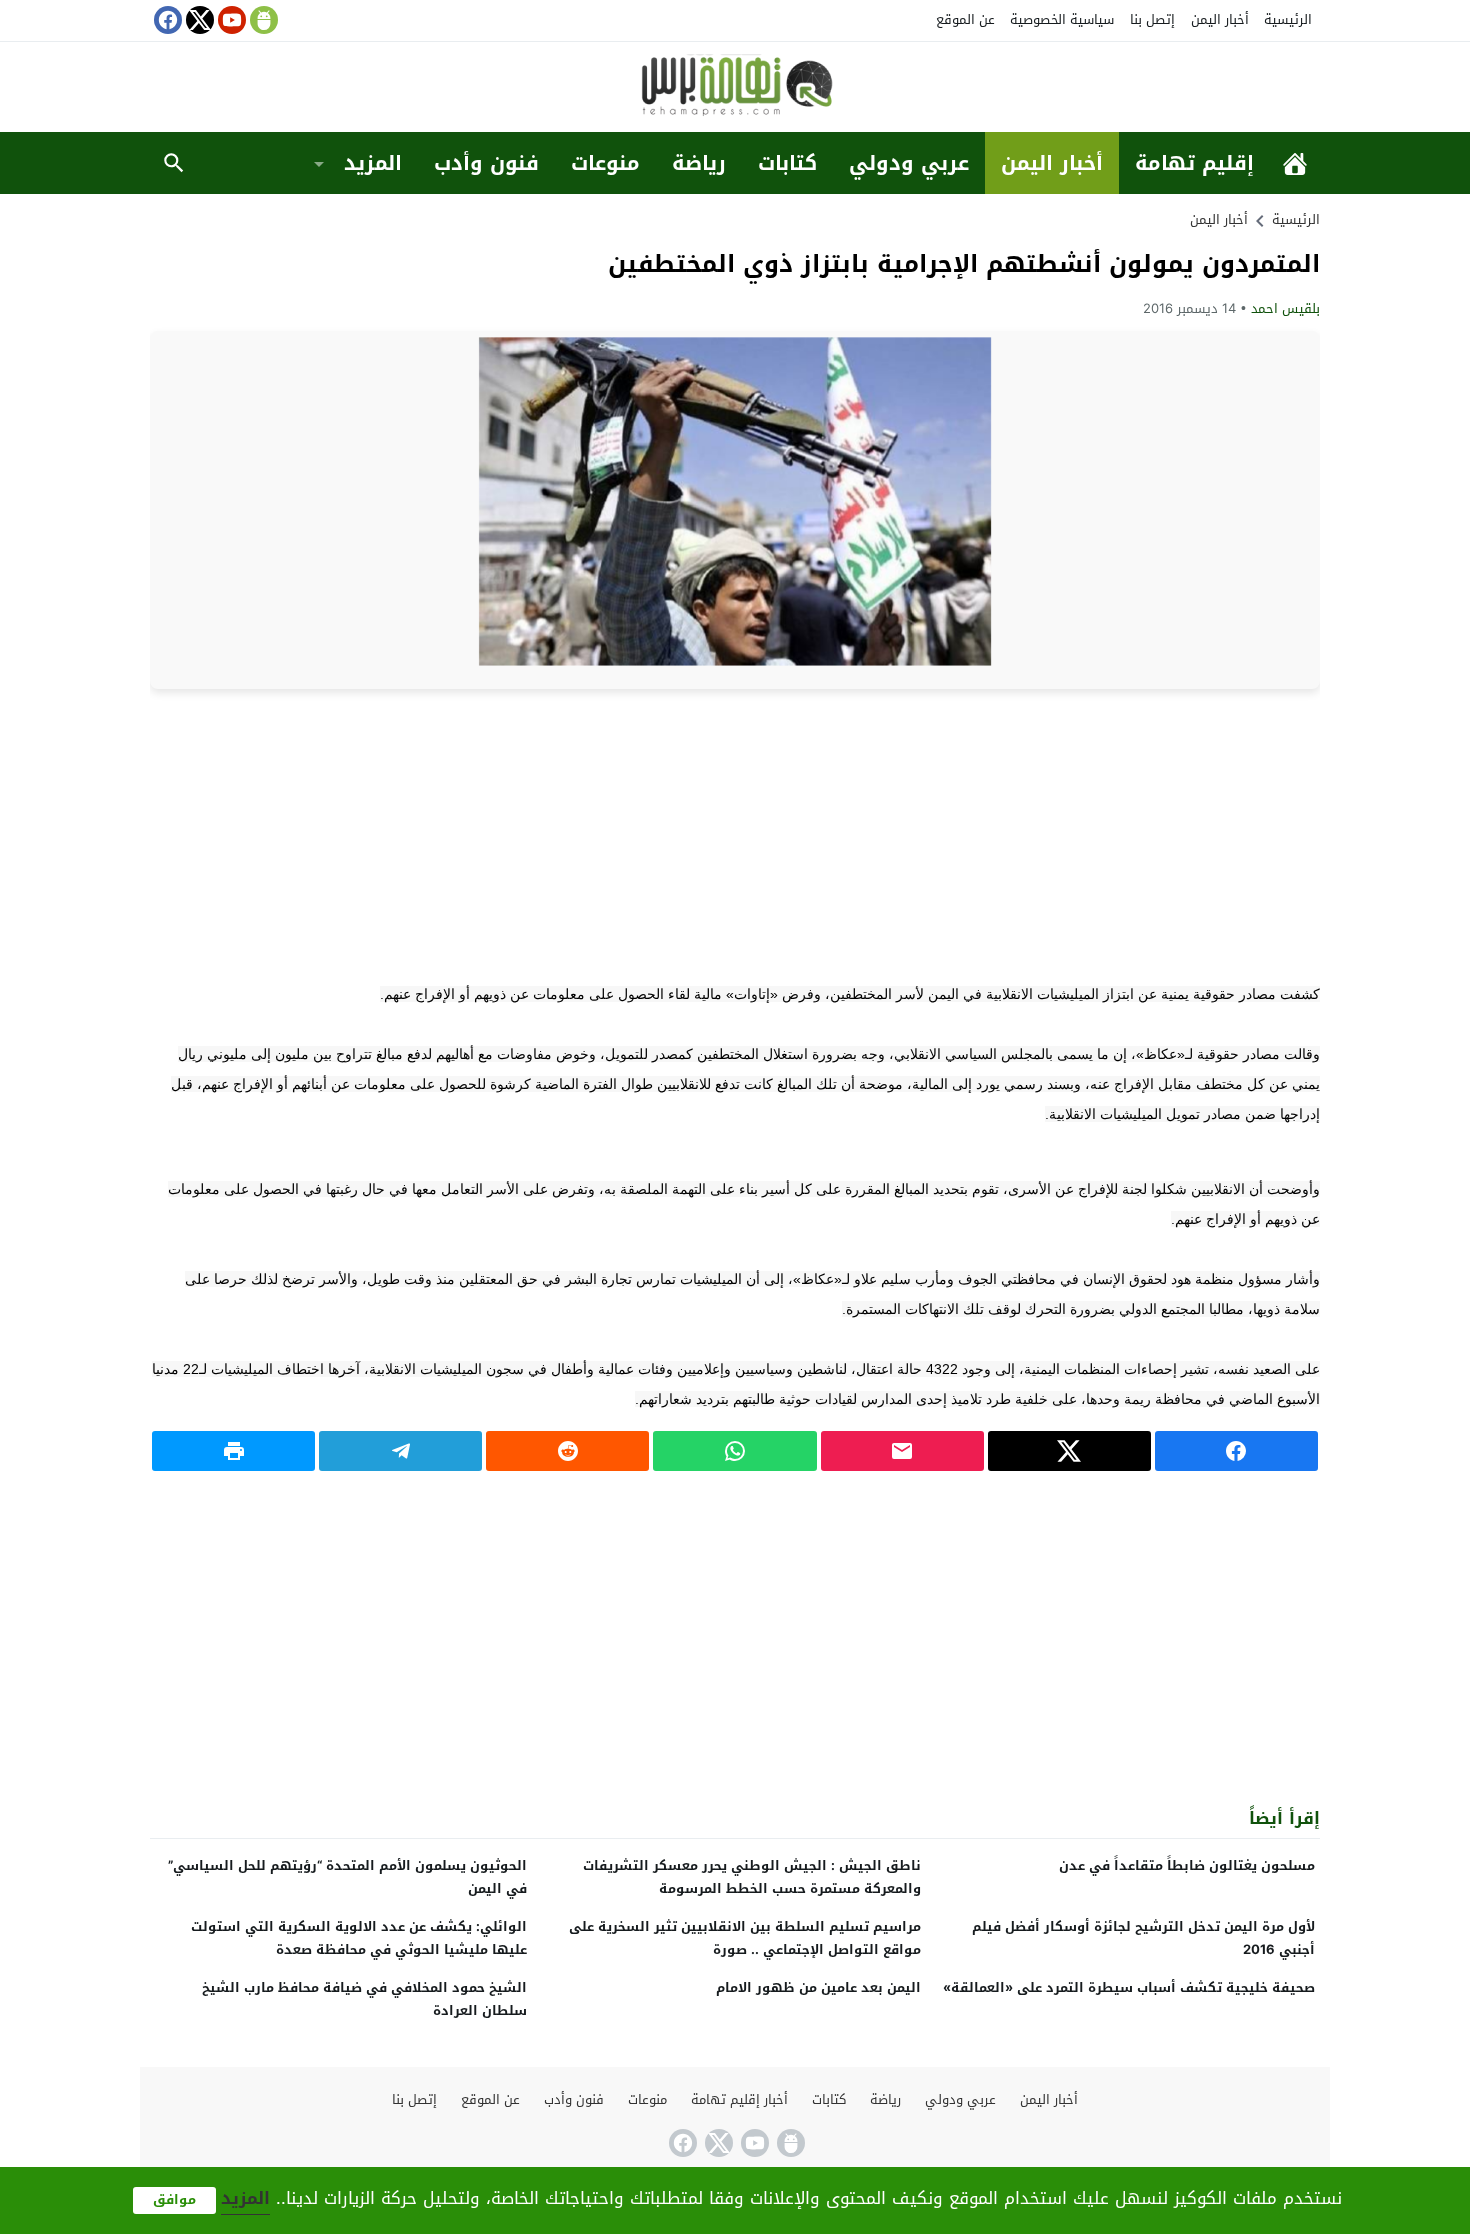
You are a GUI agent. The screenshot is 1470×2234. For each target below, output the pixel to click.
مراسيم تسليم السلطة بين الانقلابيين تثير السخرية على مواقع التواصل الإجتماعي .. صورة (745, 1938)
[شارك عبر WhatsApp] (734, 1451)
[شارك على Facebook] (1236, 1451)
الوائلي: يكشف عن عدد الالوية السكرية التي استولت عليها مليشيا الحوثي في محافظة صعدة (359, 1938)
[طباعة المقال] (233, 1451)
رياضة (699, 163)
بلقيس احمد (1285, 308)
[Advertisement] (735, 834)
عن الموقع (965, 19)
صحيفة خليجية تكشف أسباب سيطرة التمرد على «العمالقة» (1129, 1987)
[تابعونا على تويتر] (198, 20)
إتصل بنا (1152, 19)
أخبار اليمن (1220, 19)
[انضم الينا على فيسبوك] (166, 20)
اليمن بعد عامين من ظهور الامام (818, 1987)
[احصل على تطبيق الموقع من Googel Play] (262, 20)
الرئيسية (1288, 19)
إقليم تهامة (1194, 163)
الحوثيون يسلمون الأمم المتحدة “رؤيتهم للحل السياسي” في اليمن (347, 1877)
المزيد (373, 163)
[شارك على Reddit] (567, 1451)
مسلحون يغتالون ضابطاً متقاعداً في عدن (1187, 1865)
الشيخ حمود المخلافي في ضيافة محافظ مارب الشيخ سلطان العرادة (364, 1999)
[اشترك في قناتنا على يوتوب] (230, 20)
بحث (174, 163)
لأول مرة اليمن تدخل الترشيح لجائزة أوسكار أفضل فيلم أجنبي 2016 (1143, 1938)
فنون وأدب (486, 163)
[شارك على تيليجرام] (400, 1451)
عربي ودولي (909, 163)
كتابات (787, 163)
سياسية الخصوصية (1062, 19)
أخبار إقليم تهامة (739, 2099)
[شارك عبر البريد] (902, 1451)
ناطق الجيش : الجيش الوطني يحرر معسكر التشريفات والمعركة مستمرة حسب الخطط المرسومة (752, 1877)
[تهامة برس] (735, 88)
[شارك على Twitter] (1069, 1451)
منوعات (605, 163)
